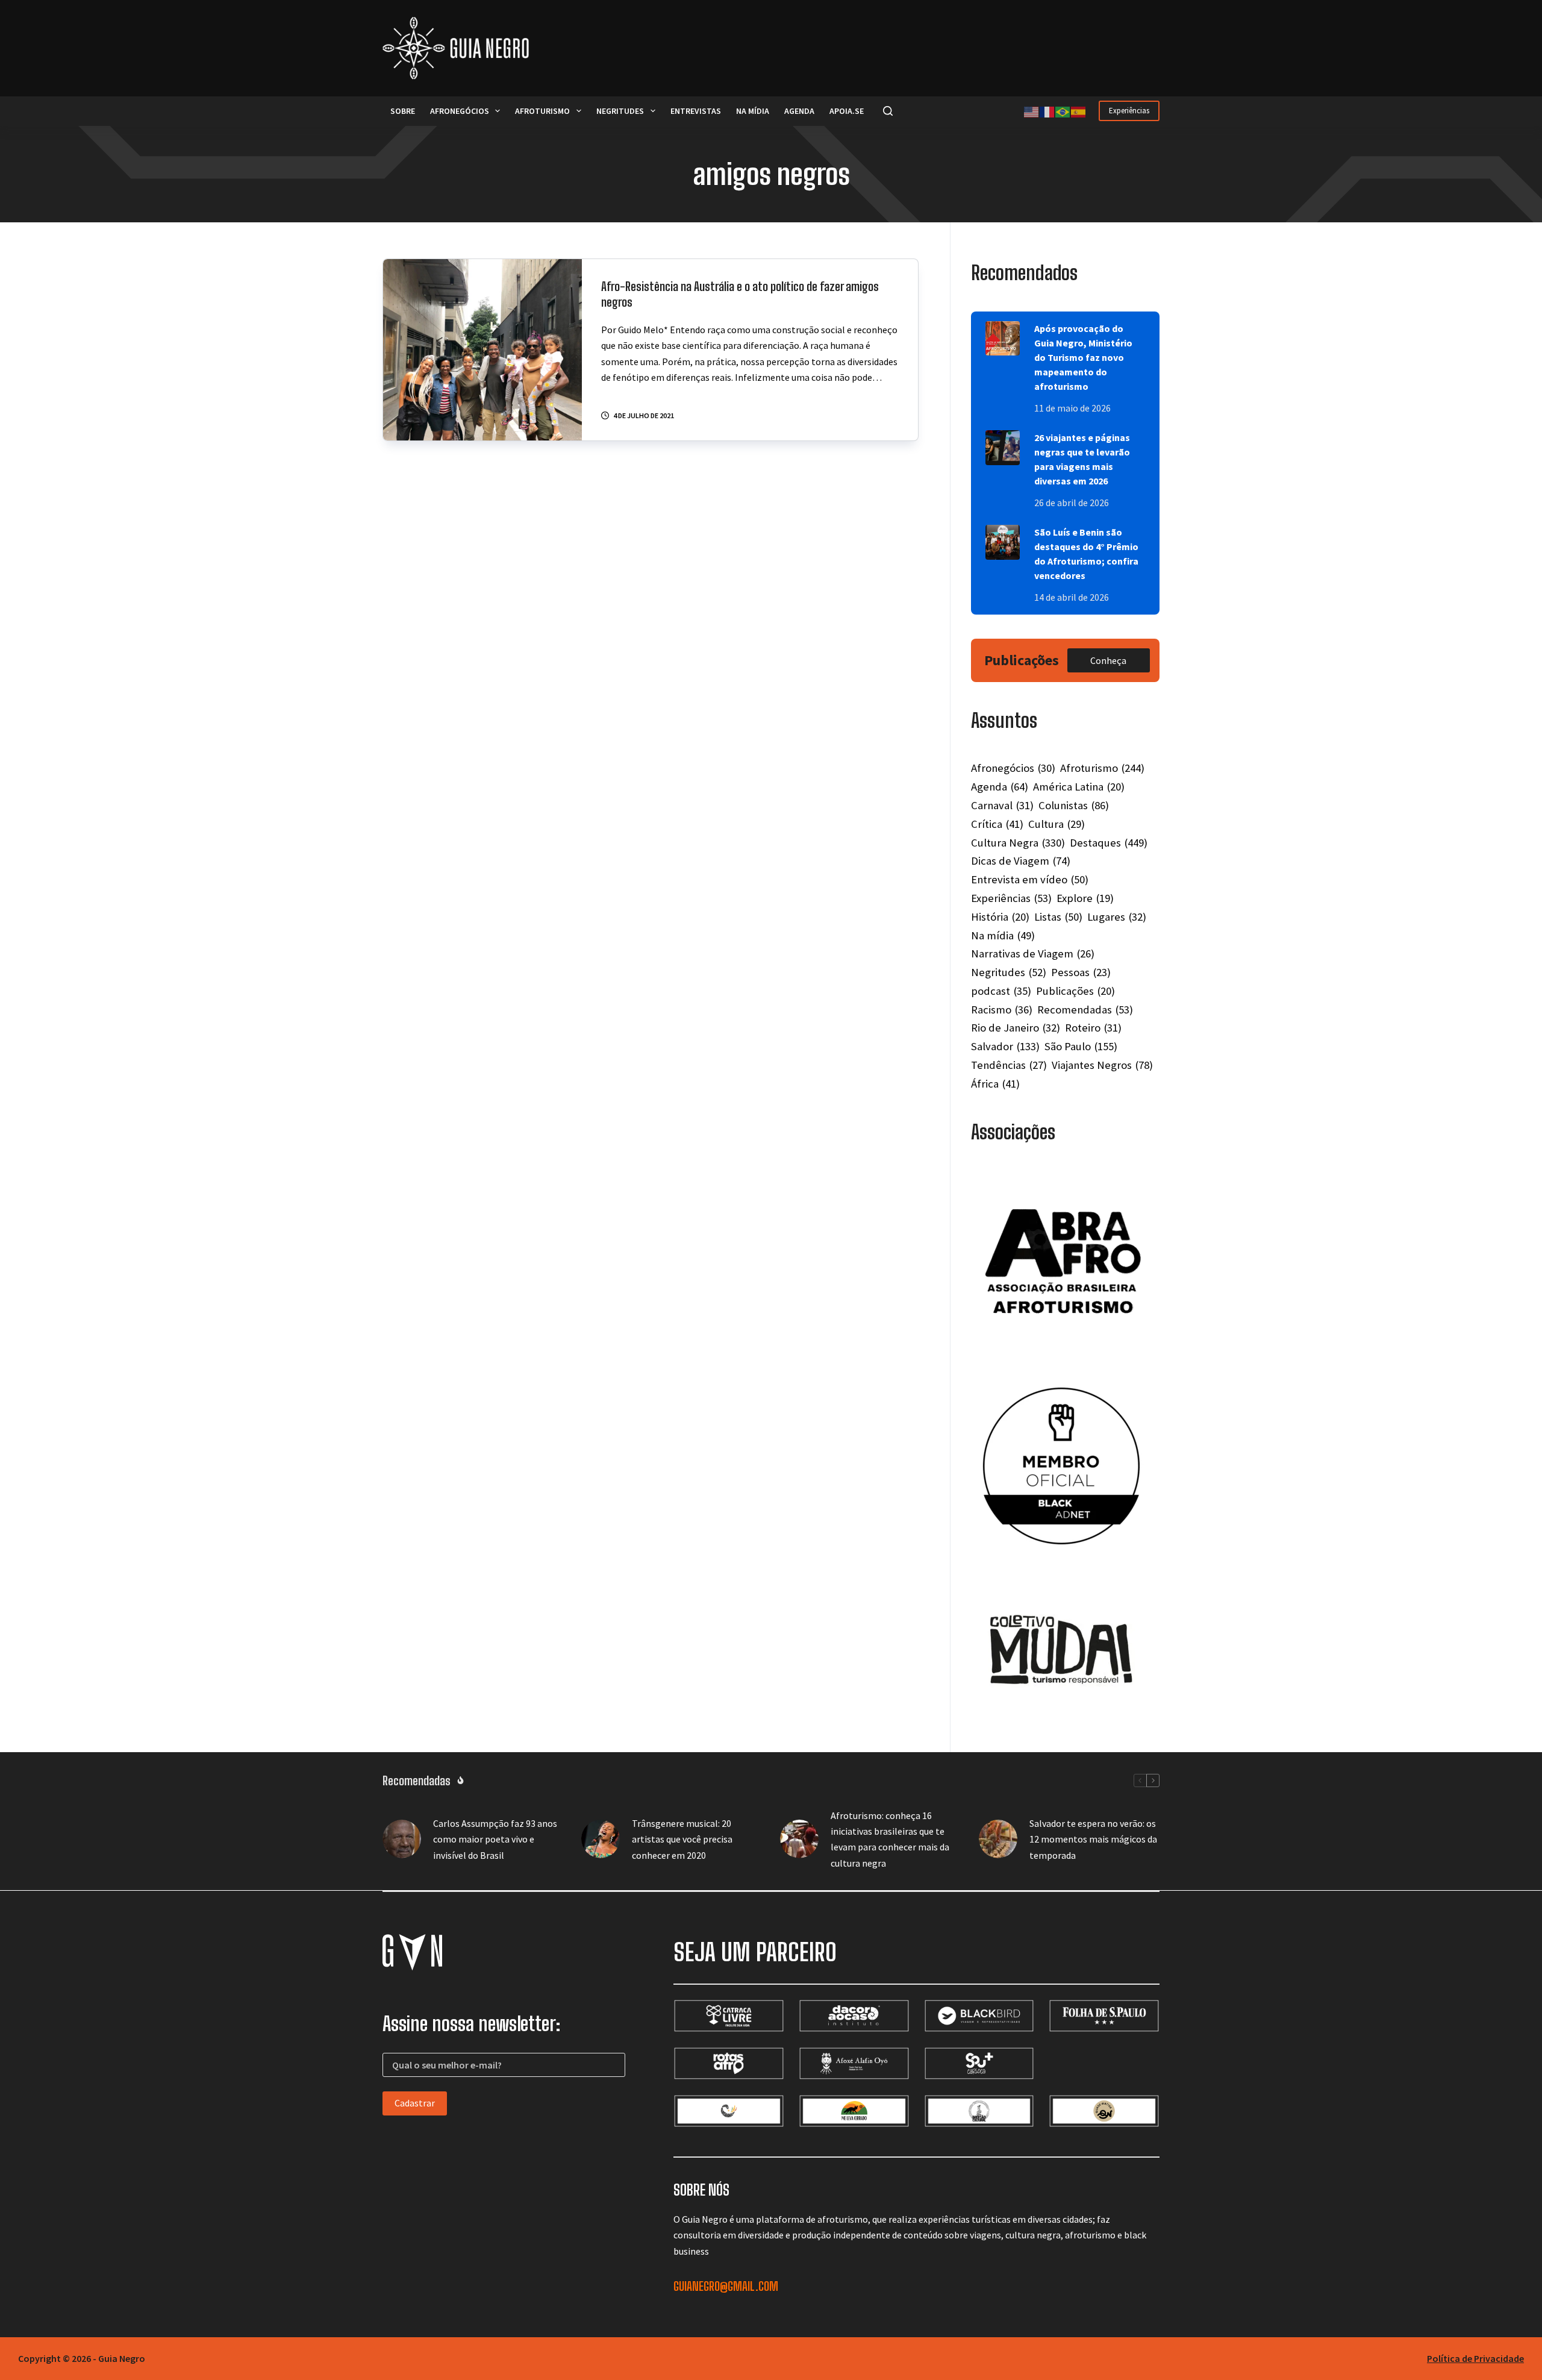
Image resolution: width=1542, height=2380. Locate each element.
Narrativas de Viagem (1033, 954)
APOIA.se (847, 111)
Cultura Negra (1018, 843)
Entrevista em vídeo (1030, 879)
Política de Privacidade (1475, 2358)
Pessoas (1081, 972)
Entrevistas (696, 111)
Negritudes (620, 111)
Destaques (1109, 843)
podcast (1001, 991)
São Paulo (1081, 1046)
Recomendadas (1085, 1010)
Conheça (1108, 660)
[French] (1047, 111)
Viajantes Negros (1102, 1065)
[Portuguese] (1063, 111)
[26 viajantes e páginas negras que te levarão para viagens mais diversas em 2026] (1003, 447)
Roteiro (1093, 1028)
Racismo (1002, 1010)
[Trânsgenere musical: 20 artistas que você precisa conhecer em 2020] (601, 1839)
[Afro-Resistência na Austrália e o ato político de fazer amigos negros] (482, 350)
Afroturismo (542, 111)
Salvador (1005, 1046)
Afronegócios (460, 111)
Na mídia (753, 111)
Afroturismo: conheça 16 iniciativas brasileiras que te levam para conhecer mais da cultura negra (890, 1839)
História (1000, 917)
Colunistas (1074, 805)
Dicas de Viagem (1021, 861)
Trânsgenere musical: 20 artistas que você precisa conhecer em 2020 (682, 1839)
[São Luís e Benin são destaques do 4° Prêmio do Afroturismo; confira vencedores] (1003, 542)
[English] (1032, 111)
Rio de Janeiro (1016, 1028)
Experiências (1129, 111)
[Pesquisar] (888, 111)
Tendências (1009, 1065)
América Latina (1079, 787)
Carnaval (1002, 805)
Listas (1058, 917)
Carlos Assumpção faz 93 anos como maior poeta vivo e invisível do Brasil (495, 1839)
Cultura (1057, 824)
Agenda (799, 111)
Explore (1085, 898)
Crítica (997, 824)
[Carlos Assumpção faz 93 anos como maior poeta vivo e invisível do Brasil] (402, 1839)
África (995, 1084)
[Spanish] (1079, 111)
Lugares (1117, 917)
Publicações (1075, 991)
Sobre (403, 111)
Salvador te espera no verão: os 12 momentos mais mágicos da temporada (1093, 1839)
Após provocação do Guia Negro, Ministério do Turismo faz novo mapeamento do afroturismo (1083, 357)
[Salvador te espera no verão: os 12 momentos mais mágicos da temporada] (998, 1839)
